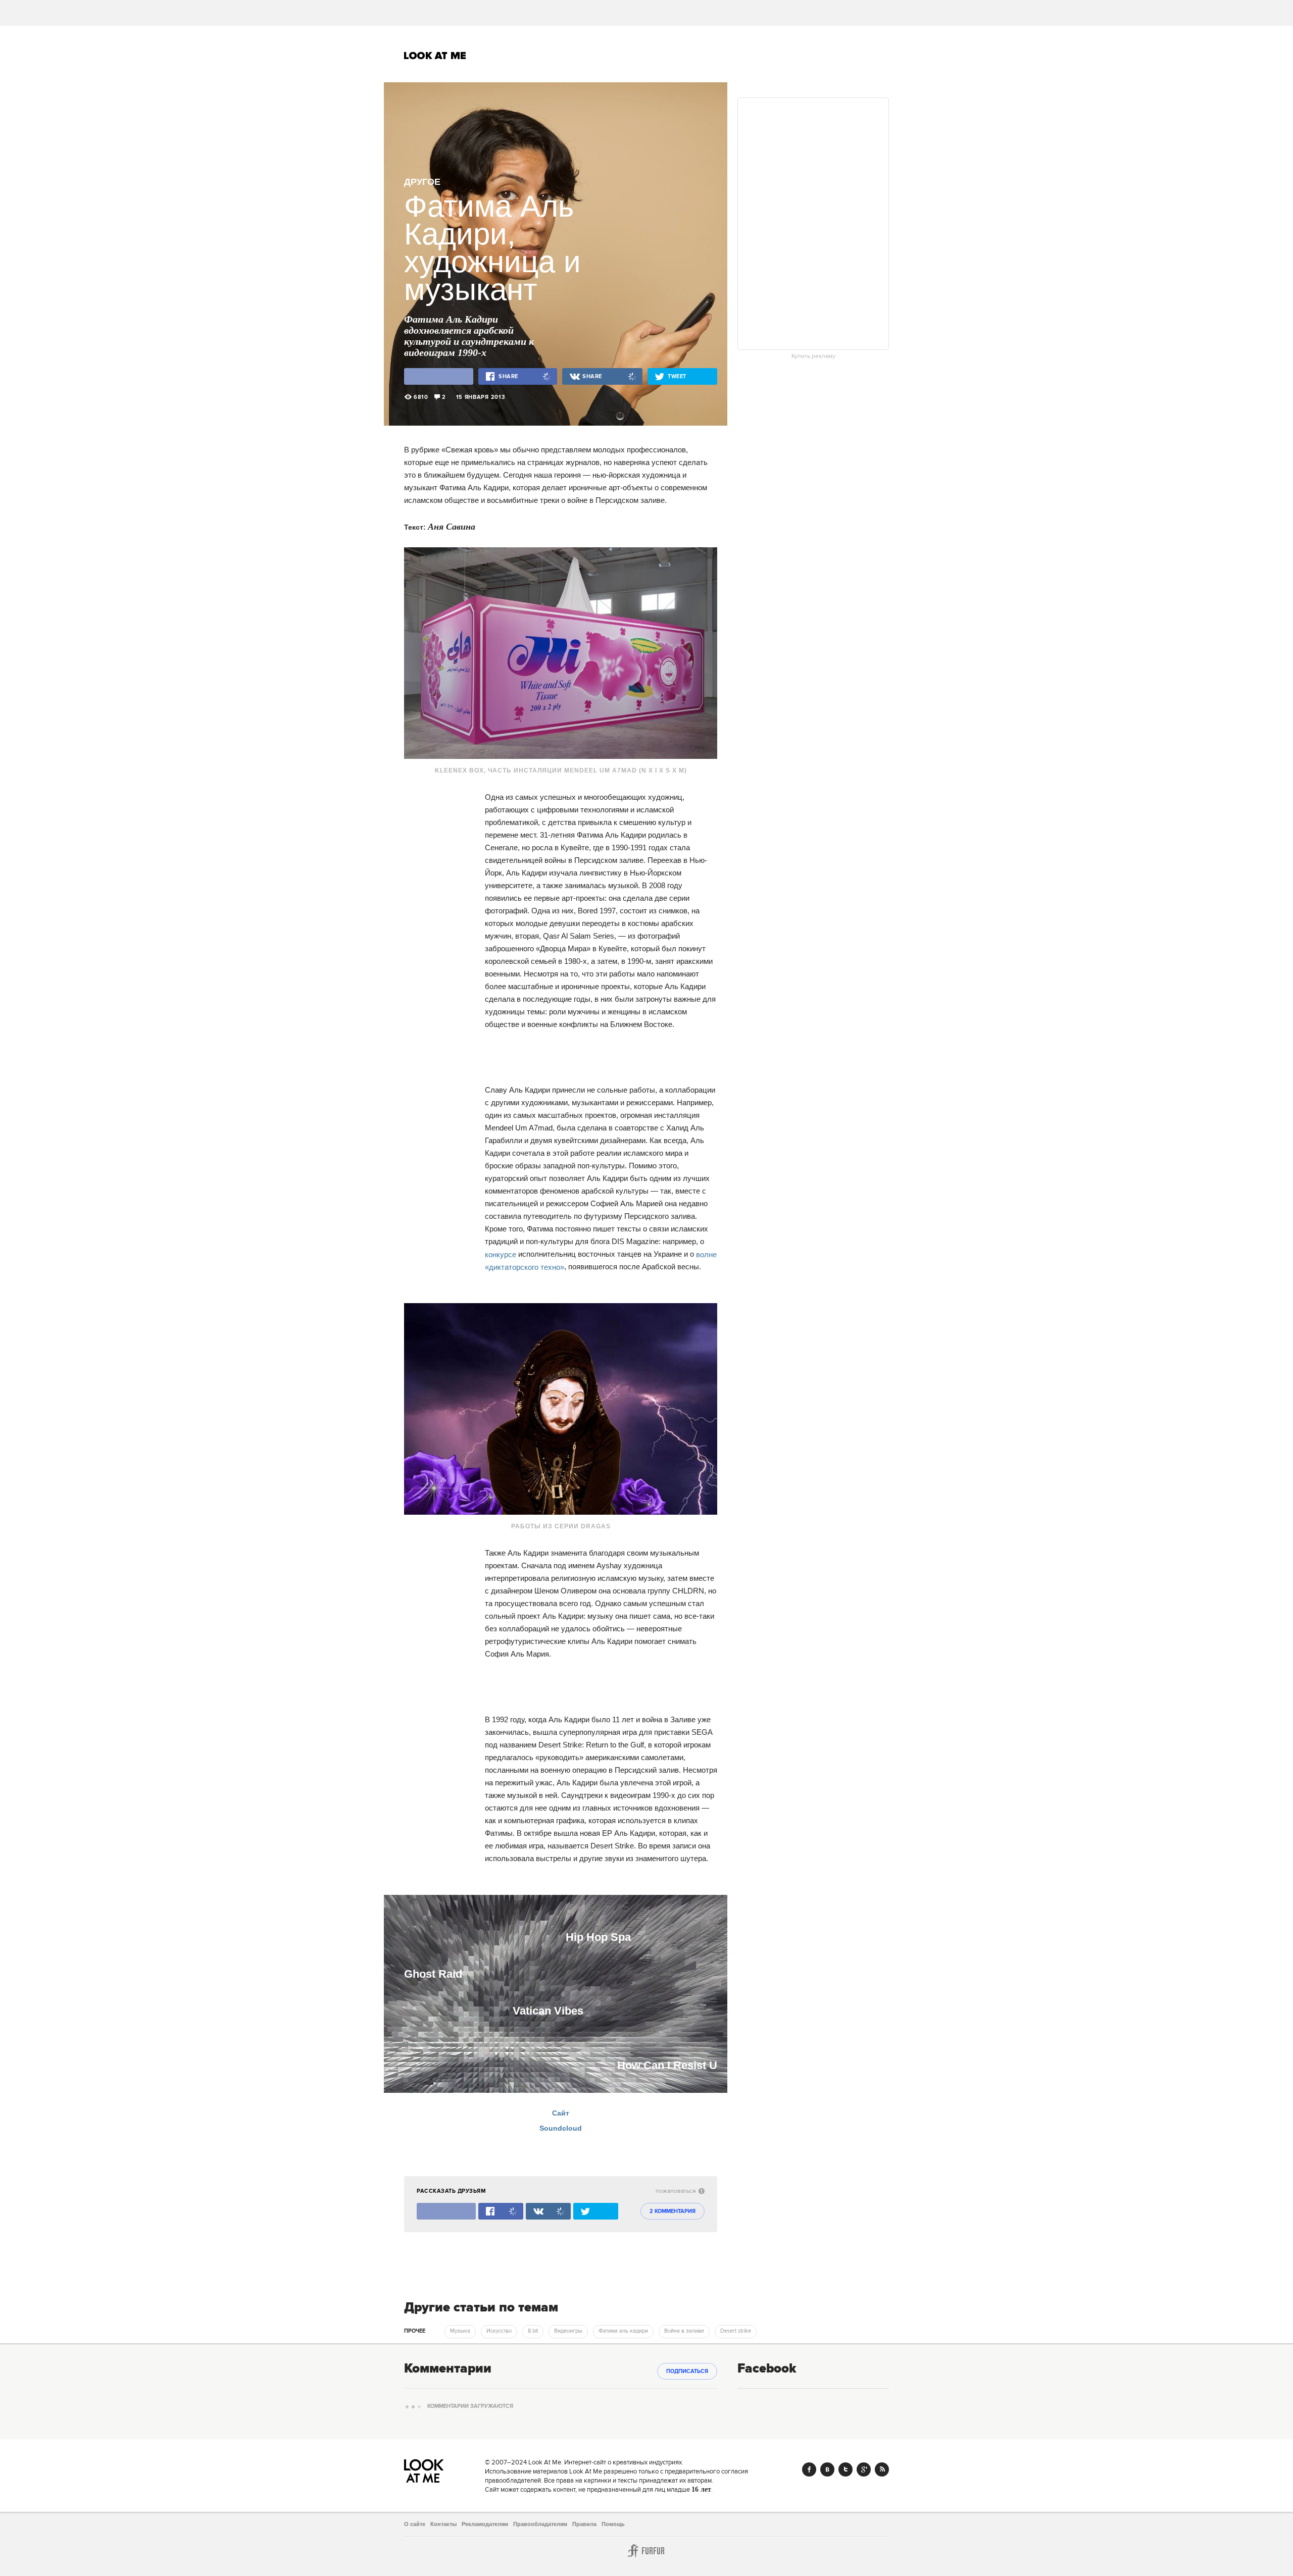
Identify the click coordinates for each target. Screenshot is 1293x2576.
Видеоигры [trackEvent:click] (568, 2331)
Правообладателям (540, 2524)
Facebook (809, 2469)
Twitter (846, 2469)
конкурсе (502, 1254)
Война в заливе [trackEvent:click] (684, 2331)
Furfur (646, 2551)
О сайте (415, 2524)
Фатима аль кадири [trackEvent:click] (623, 2331)
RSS (882, 2469)
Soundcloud (561, 2128)
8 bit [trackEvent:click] (533, 2331)
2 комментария (673, 2211)
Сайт (561, 2113)
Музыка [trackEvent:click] (460, 2331)
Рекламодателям (485, 2524)
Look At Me (435, 56)
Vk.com (827, 2469)
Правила (584, 2524)
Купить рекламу (813, 356)
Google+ (864, 2469)
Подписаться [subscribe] (687, 2372)
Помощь (613, 2524)
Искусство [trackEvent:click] (499, 2331)
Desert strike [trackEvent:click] (736, 2331)
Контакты (443, 2524)
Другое (422, 182)
